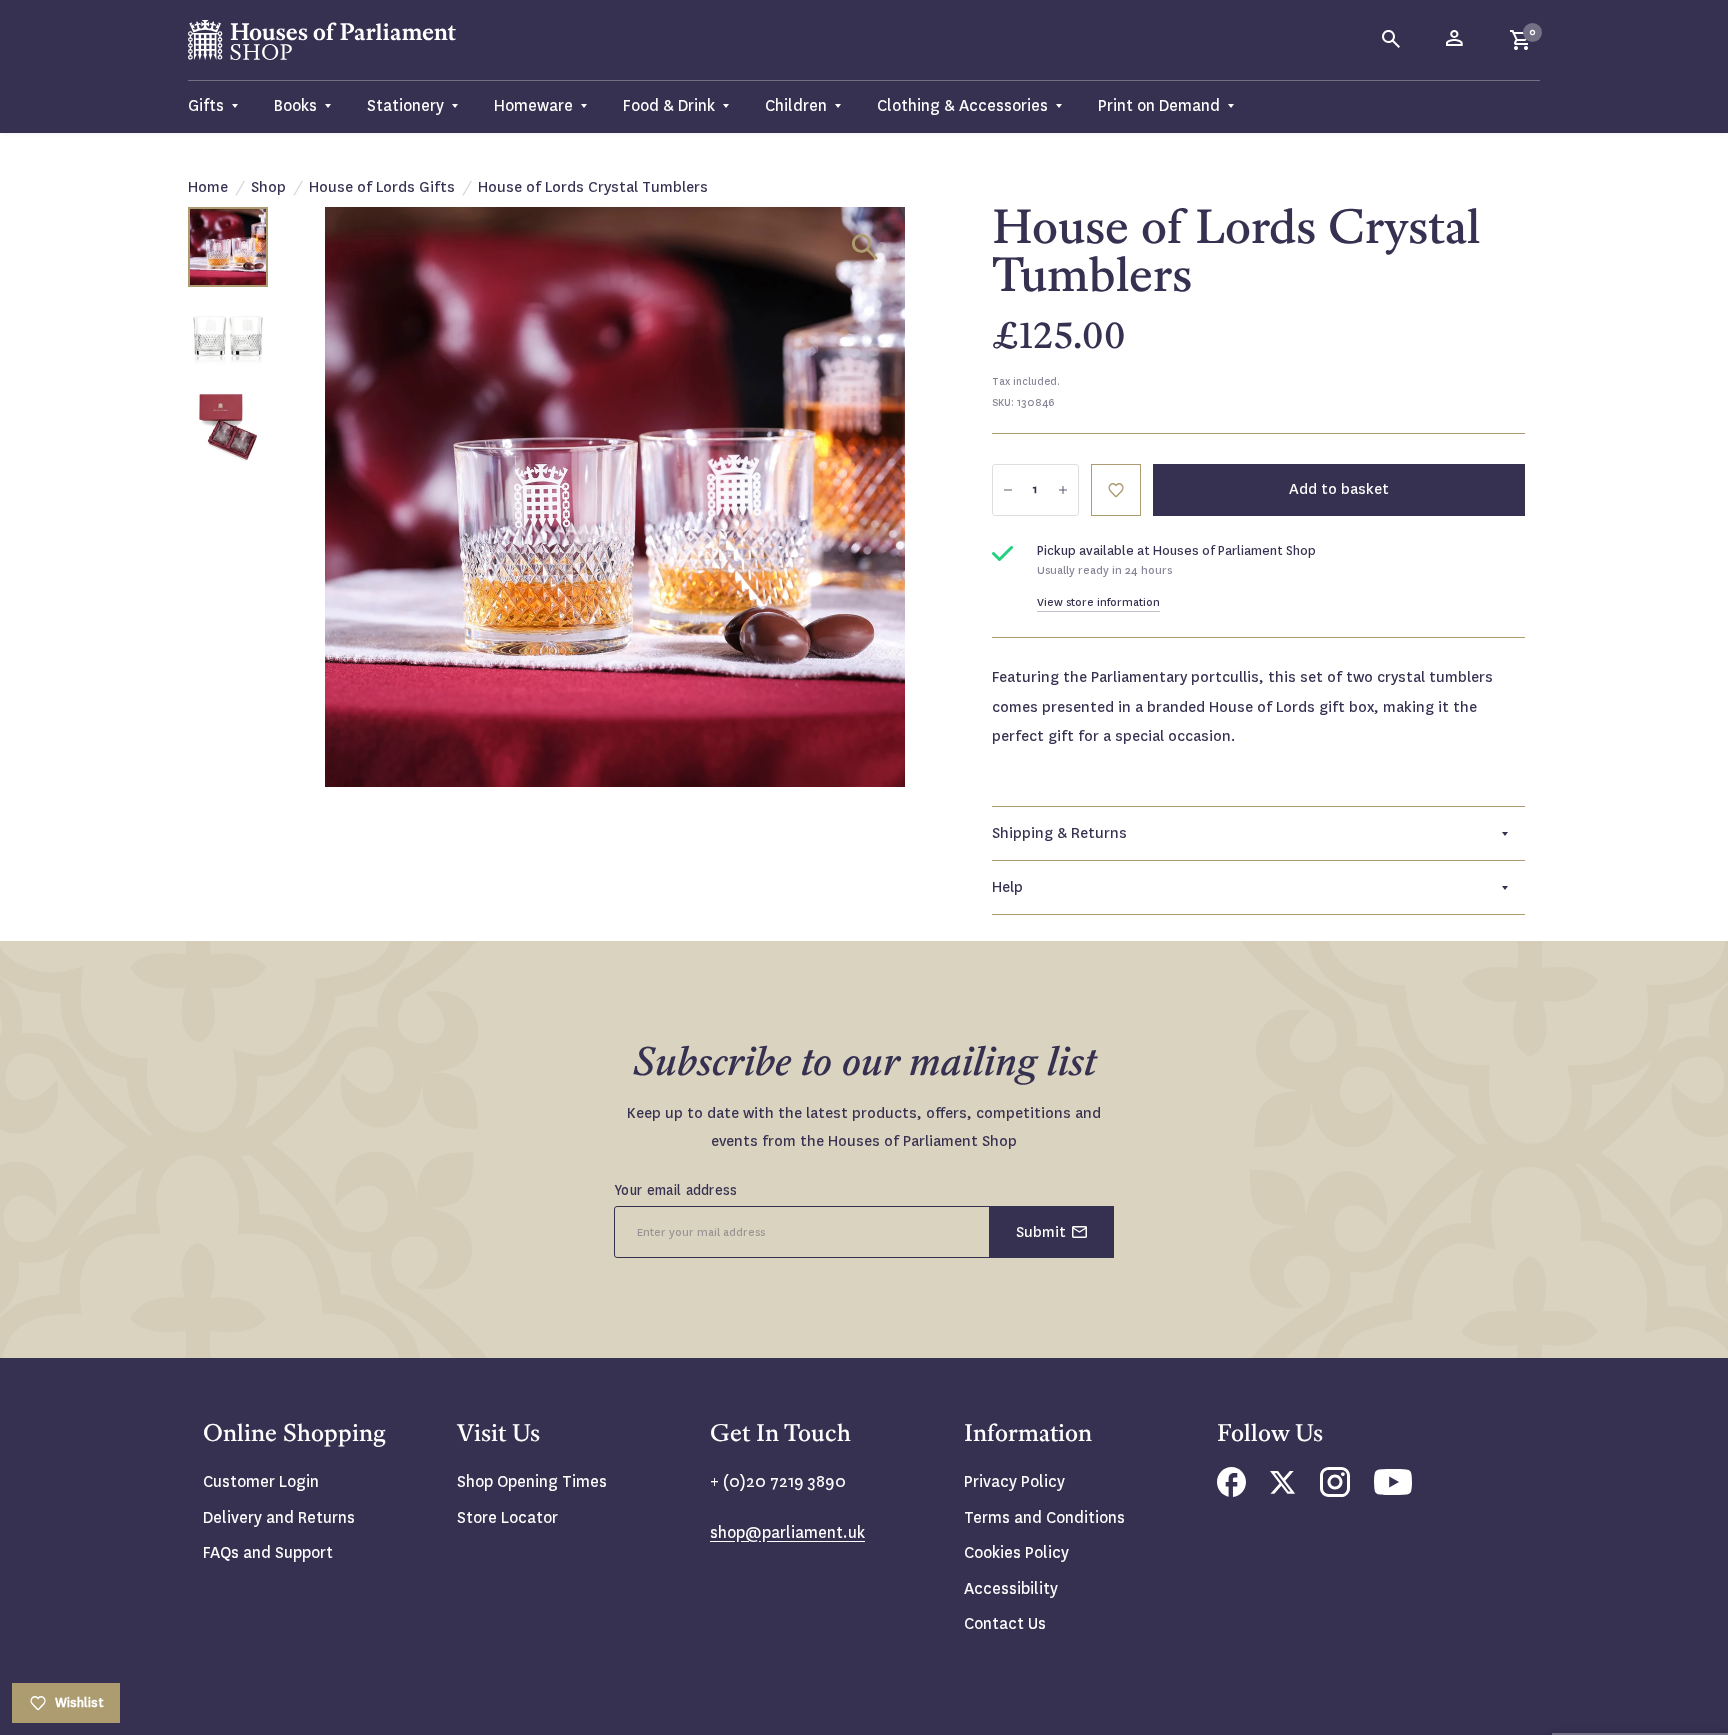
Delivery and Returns (279, 1517)
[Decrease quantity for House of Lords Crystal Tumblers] (1008, 490)
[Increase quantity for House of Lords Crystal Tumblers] (1063, 490)
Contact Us (1005, 1623)
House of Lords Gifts (382, 187)
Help (1007, 887)
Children (796, 105)
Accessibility (1011, 1588)
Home (208, 187)
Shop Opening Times (532, 1481)
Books (295, 105)
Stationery (405, 105)
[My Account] (1456, 40)
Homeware (533, 105)
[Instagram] (1335, 1491)
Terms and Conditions (1044, 1517)
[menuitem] (222, 106)
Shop (268, 187)
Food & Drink (669, 105)
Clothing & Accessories (962, 105)
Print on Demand (1159, 105)
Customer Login (261, 1481)
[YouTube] (1393, 1489)
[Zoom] (865, 247)
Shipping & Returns (1059, 833)
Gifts (206, 105)
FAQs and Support (268, 1552)
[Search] (1392, 40)
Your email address (676, 1190)
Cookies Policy (1016, 1552)
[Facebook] (1231, 1491)
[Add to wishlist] (1703, 25)
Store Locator (507, 1517)
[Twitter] (1283, 1488)
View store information (1098, 602)
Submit (1041, 1232)
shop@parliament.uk (787, 1532)
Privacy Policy (1014, 1481)
